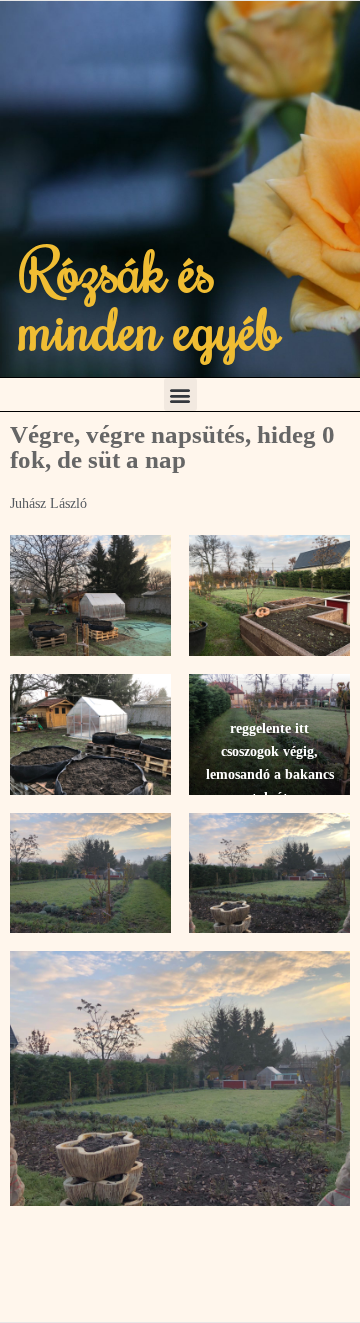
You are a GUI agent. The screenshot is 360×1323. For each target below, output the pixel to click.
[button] (180, 394)
